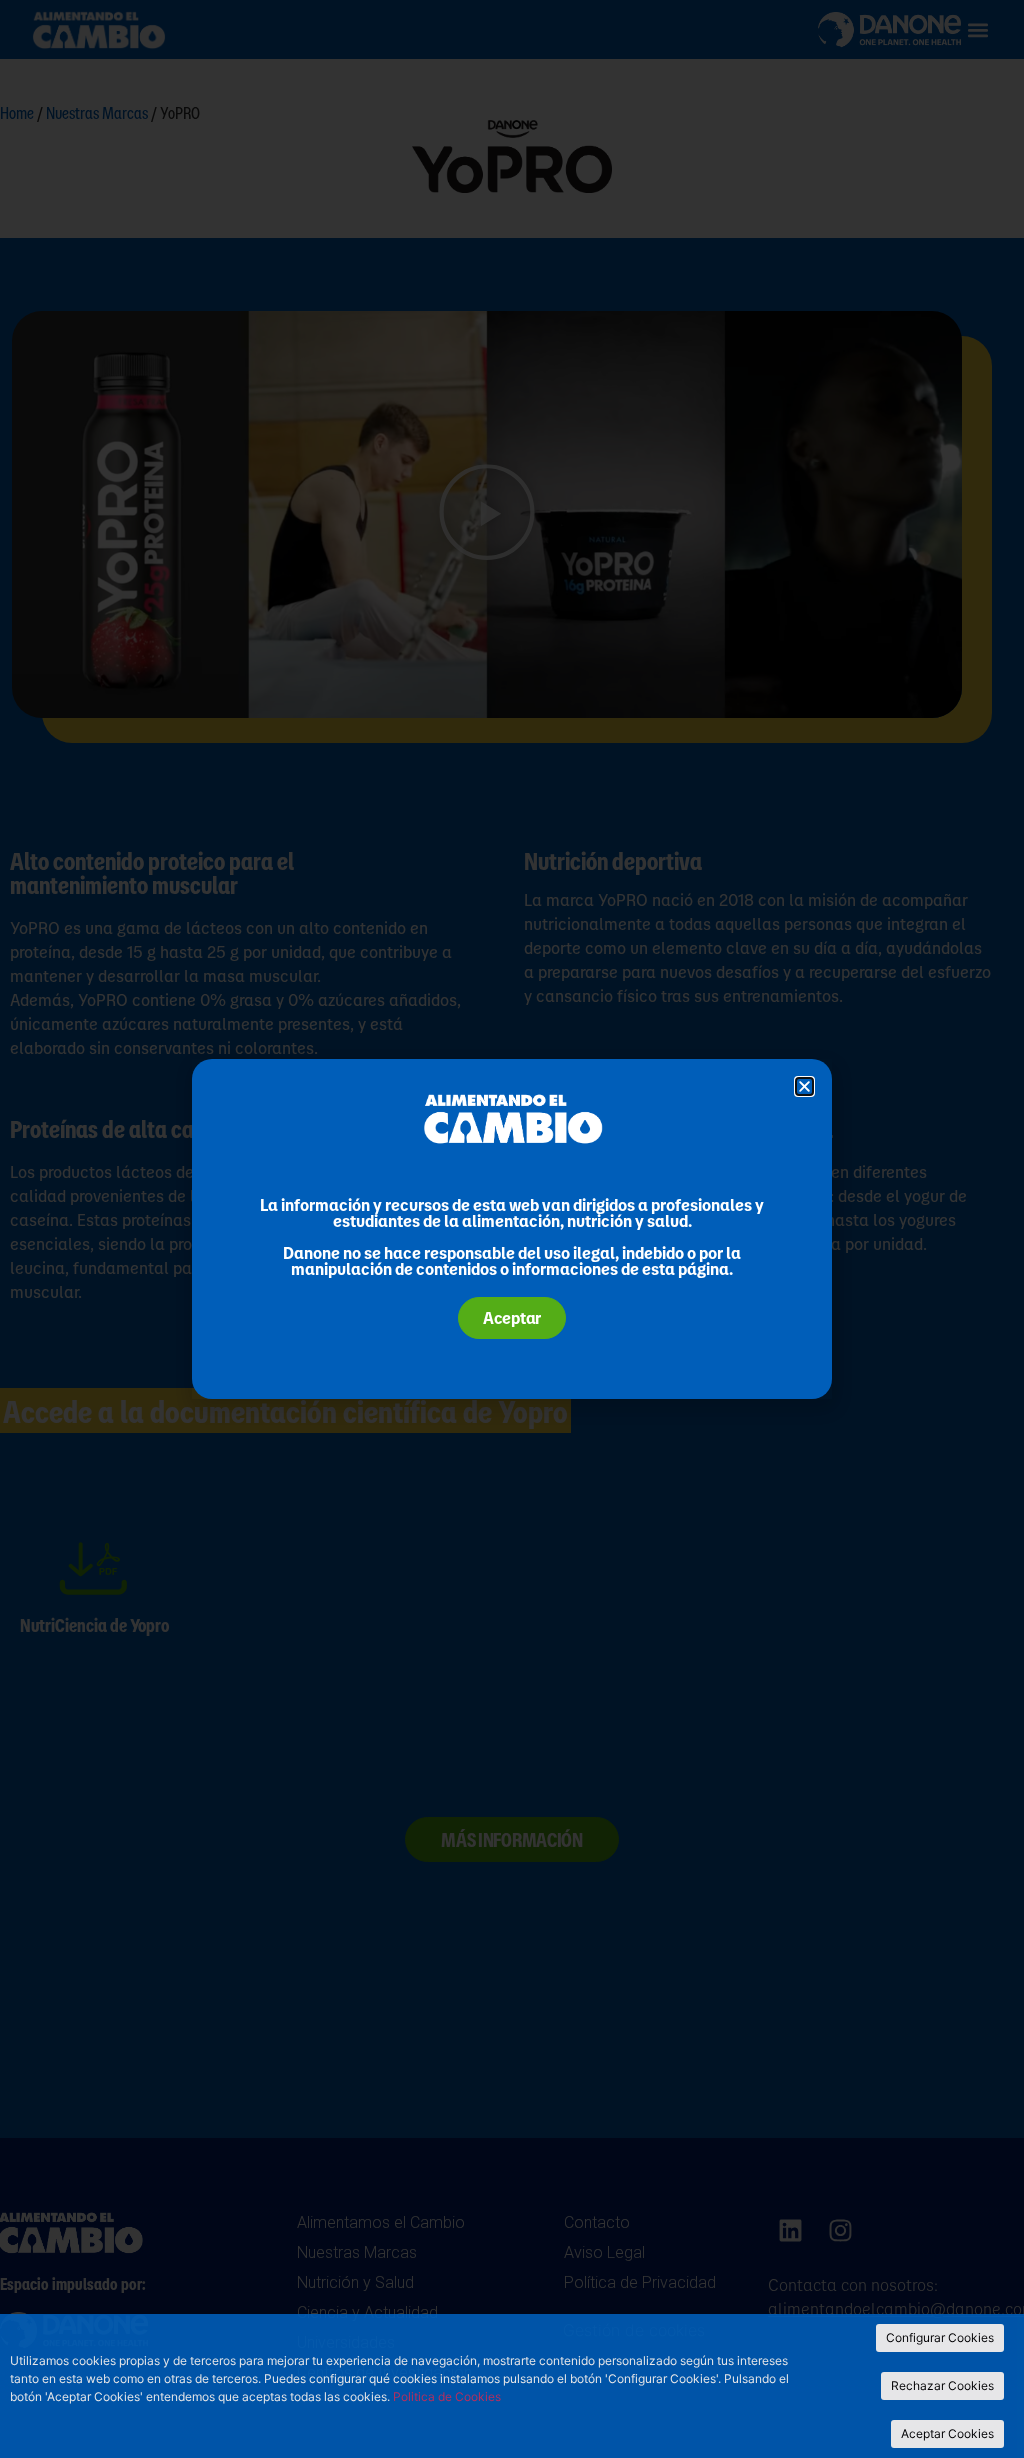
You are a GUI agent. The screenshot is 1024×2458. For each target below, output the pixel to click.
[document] (512, 1229)
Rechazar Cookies (942, 2385)
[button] (804, 1086)
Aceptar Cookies (947, 2433)
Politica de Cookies (447, 2396)
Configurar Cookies (940, 2337)
